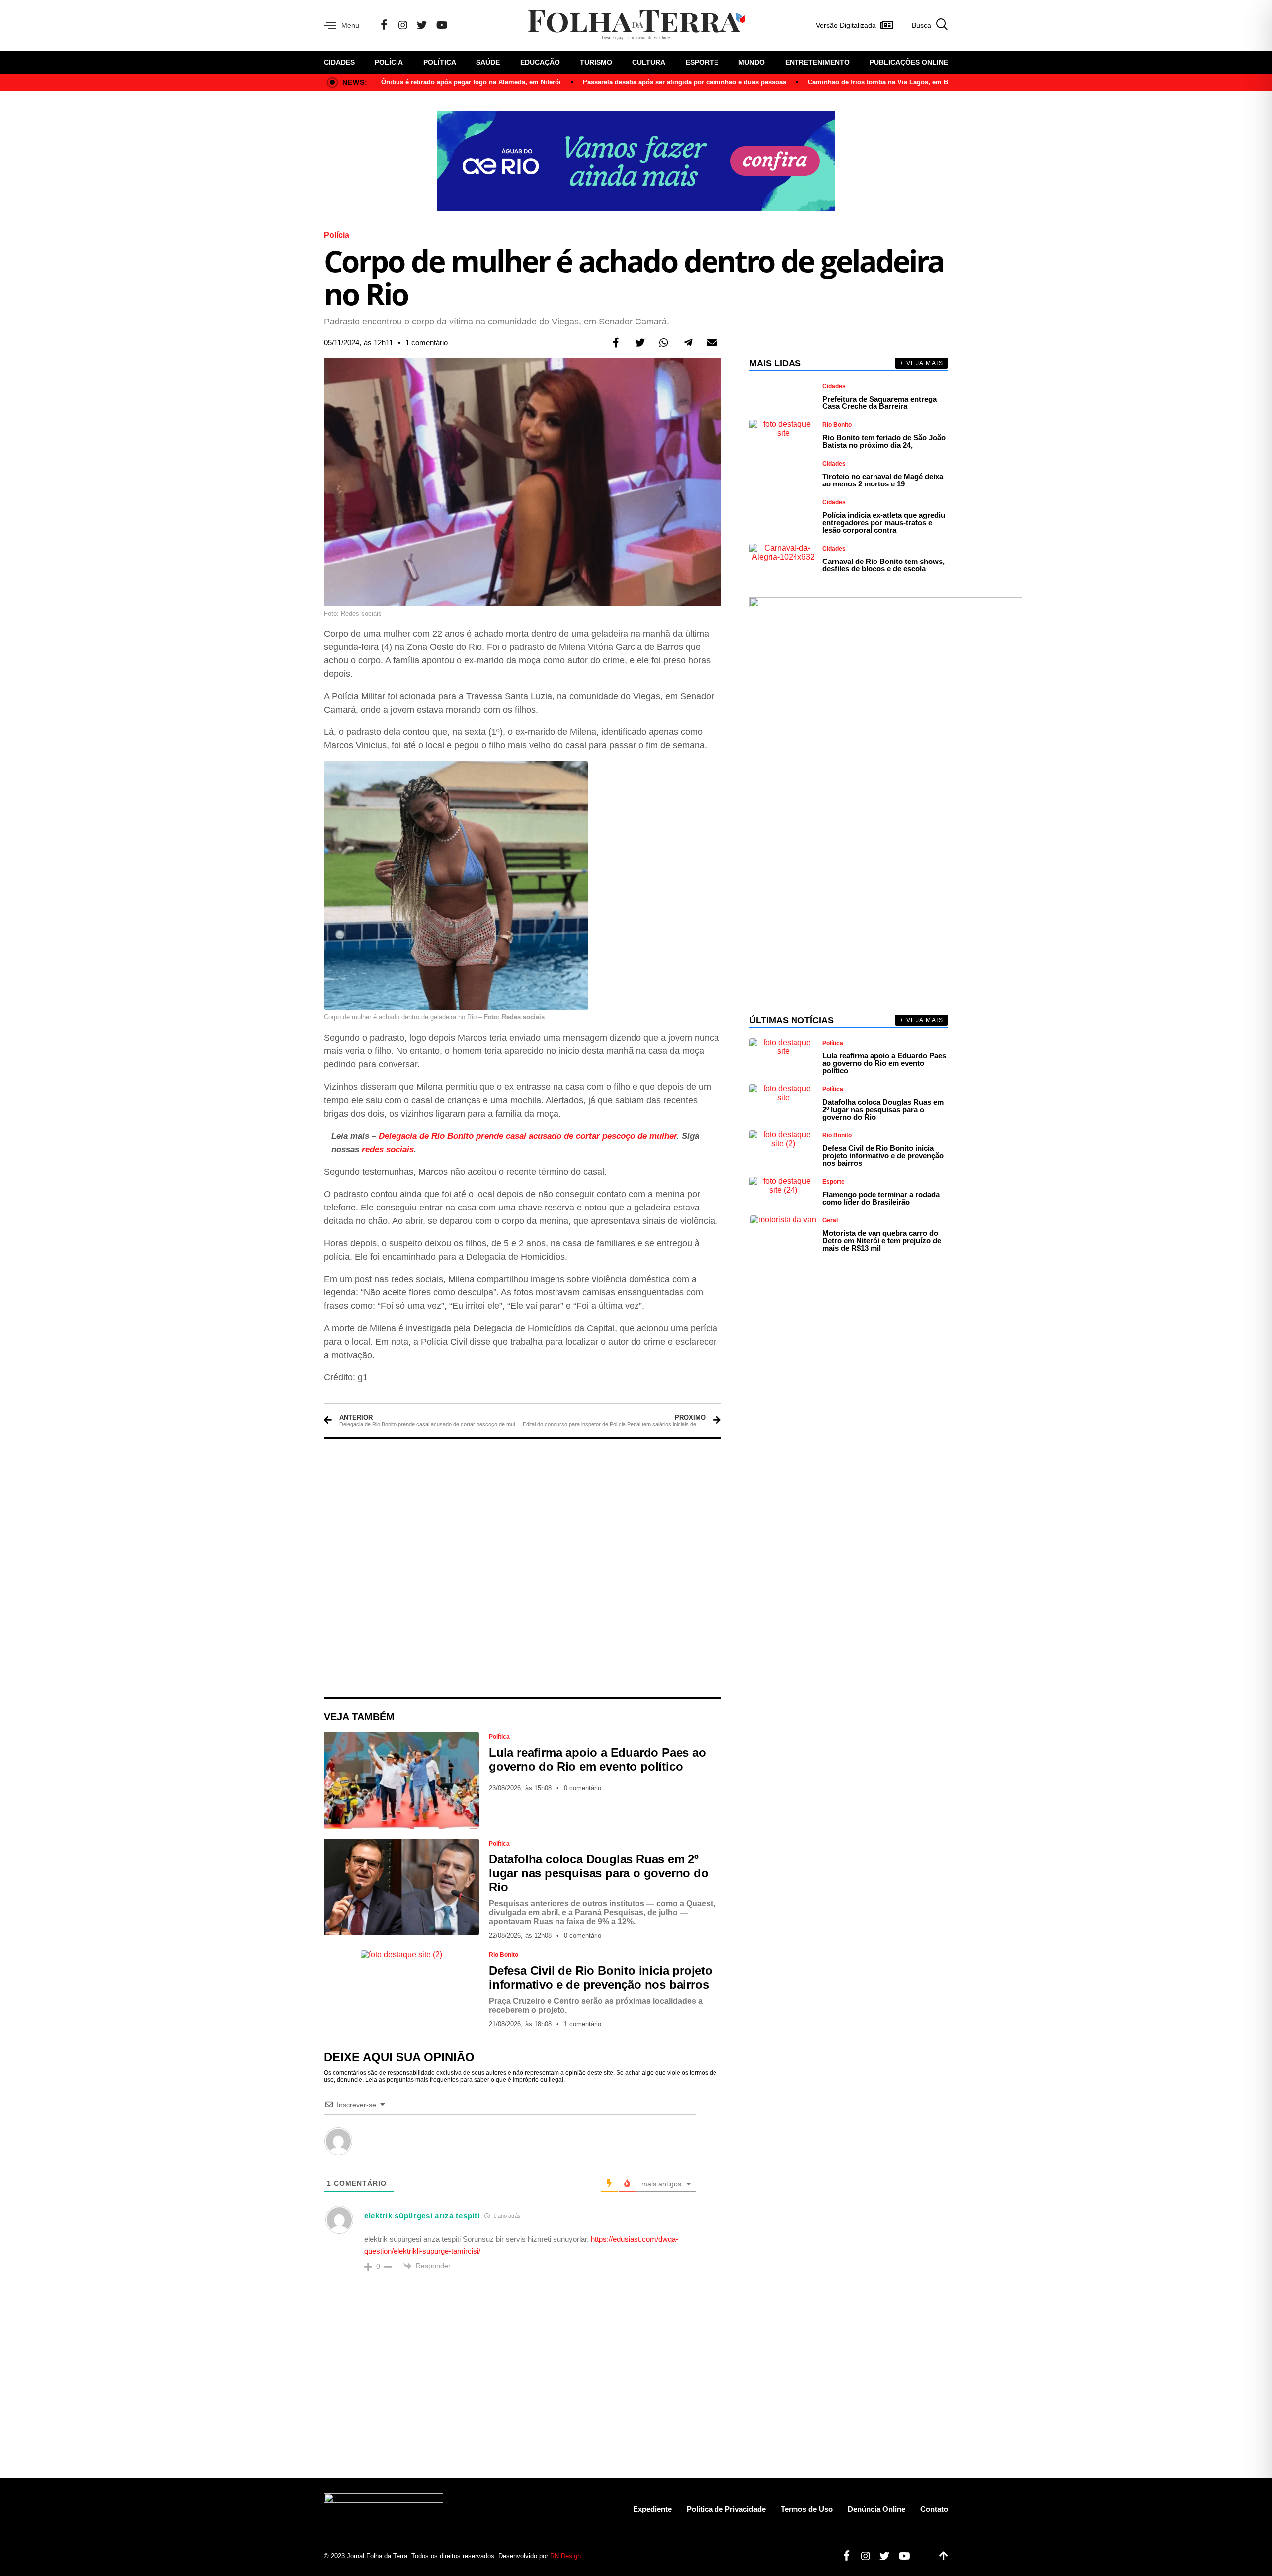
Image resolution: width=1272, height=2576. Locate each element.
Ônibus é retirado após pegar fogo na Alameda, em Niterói (471, 82)
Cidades (339, 62)
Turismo (596, 62)
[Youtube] (901, 2556)
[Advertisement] (523, 1568)
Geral (830, 1220)
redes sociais (388, 1150)
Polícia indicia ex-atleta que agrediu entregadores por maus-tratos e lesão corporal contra (884, 523)
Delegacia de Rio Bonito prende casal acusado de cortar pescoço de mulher (528, 1136)
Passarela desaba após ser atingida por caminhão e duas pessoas (684, 82)
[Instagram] (403, 25)
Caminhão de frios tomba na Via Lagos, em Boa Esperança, (900, 82)
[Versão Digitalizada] (886, 25)
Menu (350, 25)
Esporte (702, 62)
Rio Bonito (504, 1955)
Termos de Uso (807, 2509)
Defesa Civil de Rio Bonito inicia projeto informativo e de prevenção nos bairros (601, 1977)
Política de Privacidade (726, 2509)
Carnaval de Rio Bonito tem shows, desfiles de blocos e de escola (883, 565)
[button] (616, 343)
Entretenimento (817, 62)
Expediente (652, 2509)
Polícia (389, 62)
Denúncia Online (876, 2509)
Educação (540, 62)
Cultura (649, 62)
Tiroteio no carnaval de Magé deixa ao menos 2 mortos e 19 (883, 480)
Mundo (752, 62)
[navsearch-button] (925, 25)
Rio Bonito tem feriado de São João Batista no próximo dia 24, (884, 441)
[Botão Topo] (940, 2556)
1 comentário (427, 343)
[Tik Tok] (462, 25)
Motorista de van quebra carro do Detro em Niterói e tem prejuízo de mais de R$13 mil (882, 1241)
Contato (934, 2509)
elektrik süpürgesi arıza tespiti (422, 2215)
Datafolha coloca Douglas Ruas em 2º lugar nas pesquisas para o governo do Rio (599, 1873)
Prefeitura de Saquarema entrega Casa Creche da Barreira (879, 402)
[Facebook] (384, 25)
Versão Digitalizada (846, 25)
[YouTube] (442, 25)
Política (440, 62)
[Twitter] (422, 25)
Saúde (488, 62)
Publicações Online (909, 62)
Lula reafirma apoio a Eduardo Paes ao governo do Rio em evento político (597, 1759)
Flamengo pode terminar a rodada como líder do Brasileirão (881, 1198)
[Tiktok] (921, 2556)
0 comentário (583, 1788)
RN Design (565, 2556)
